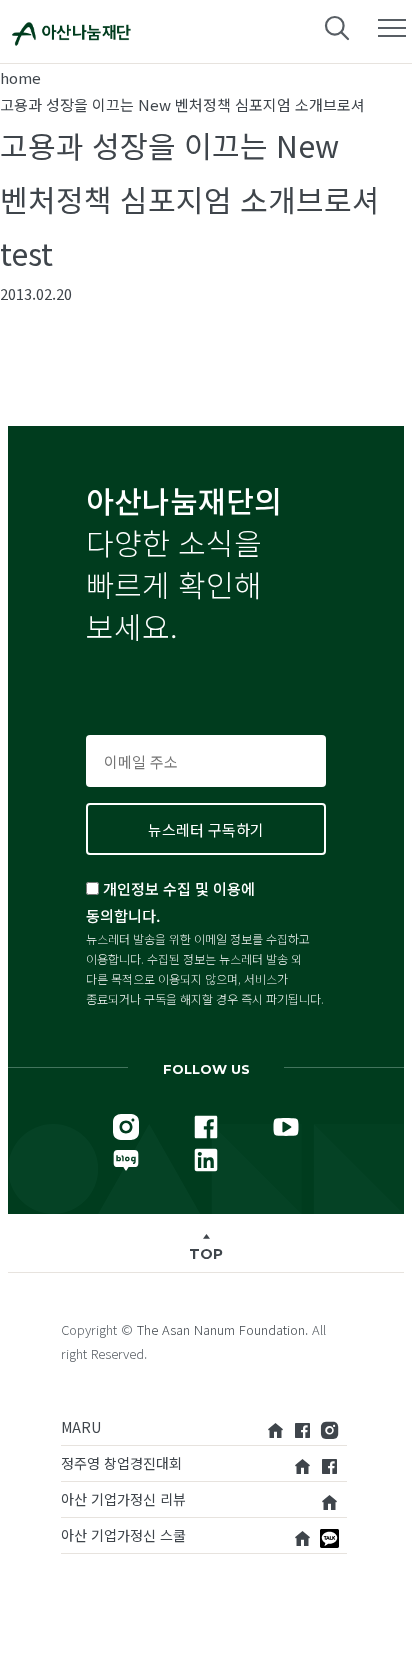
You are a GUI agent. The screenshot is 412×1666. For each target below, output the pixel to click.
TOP (206, 1254)
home (20, 77)
